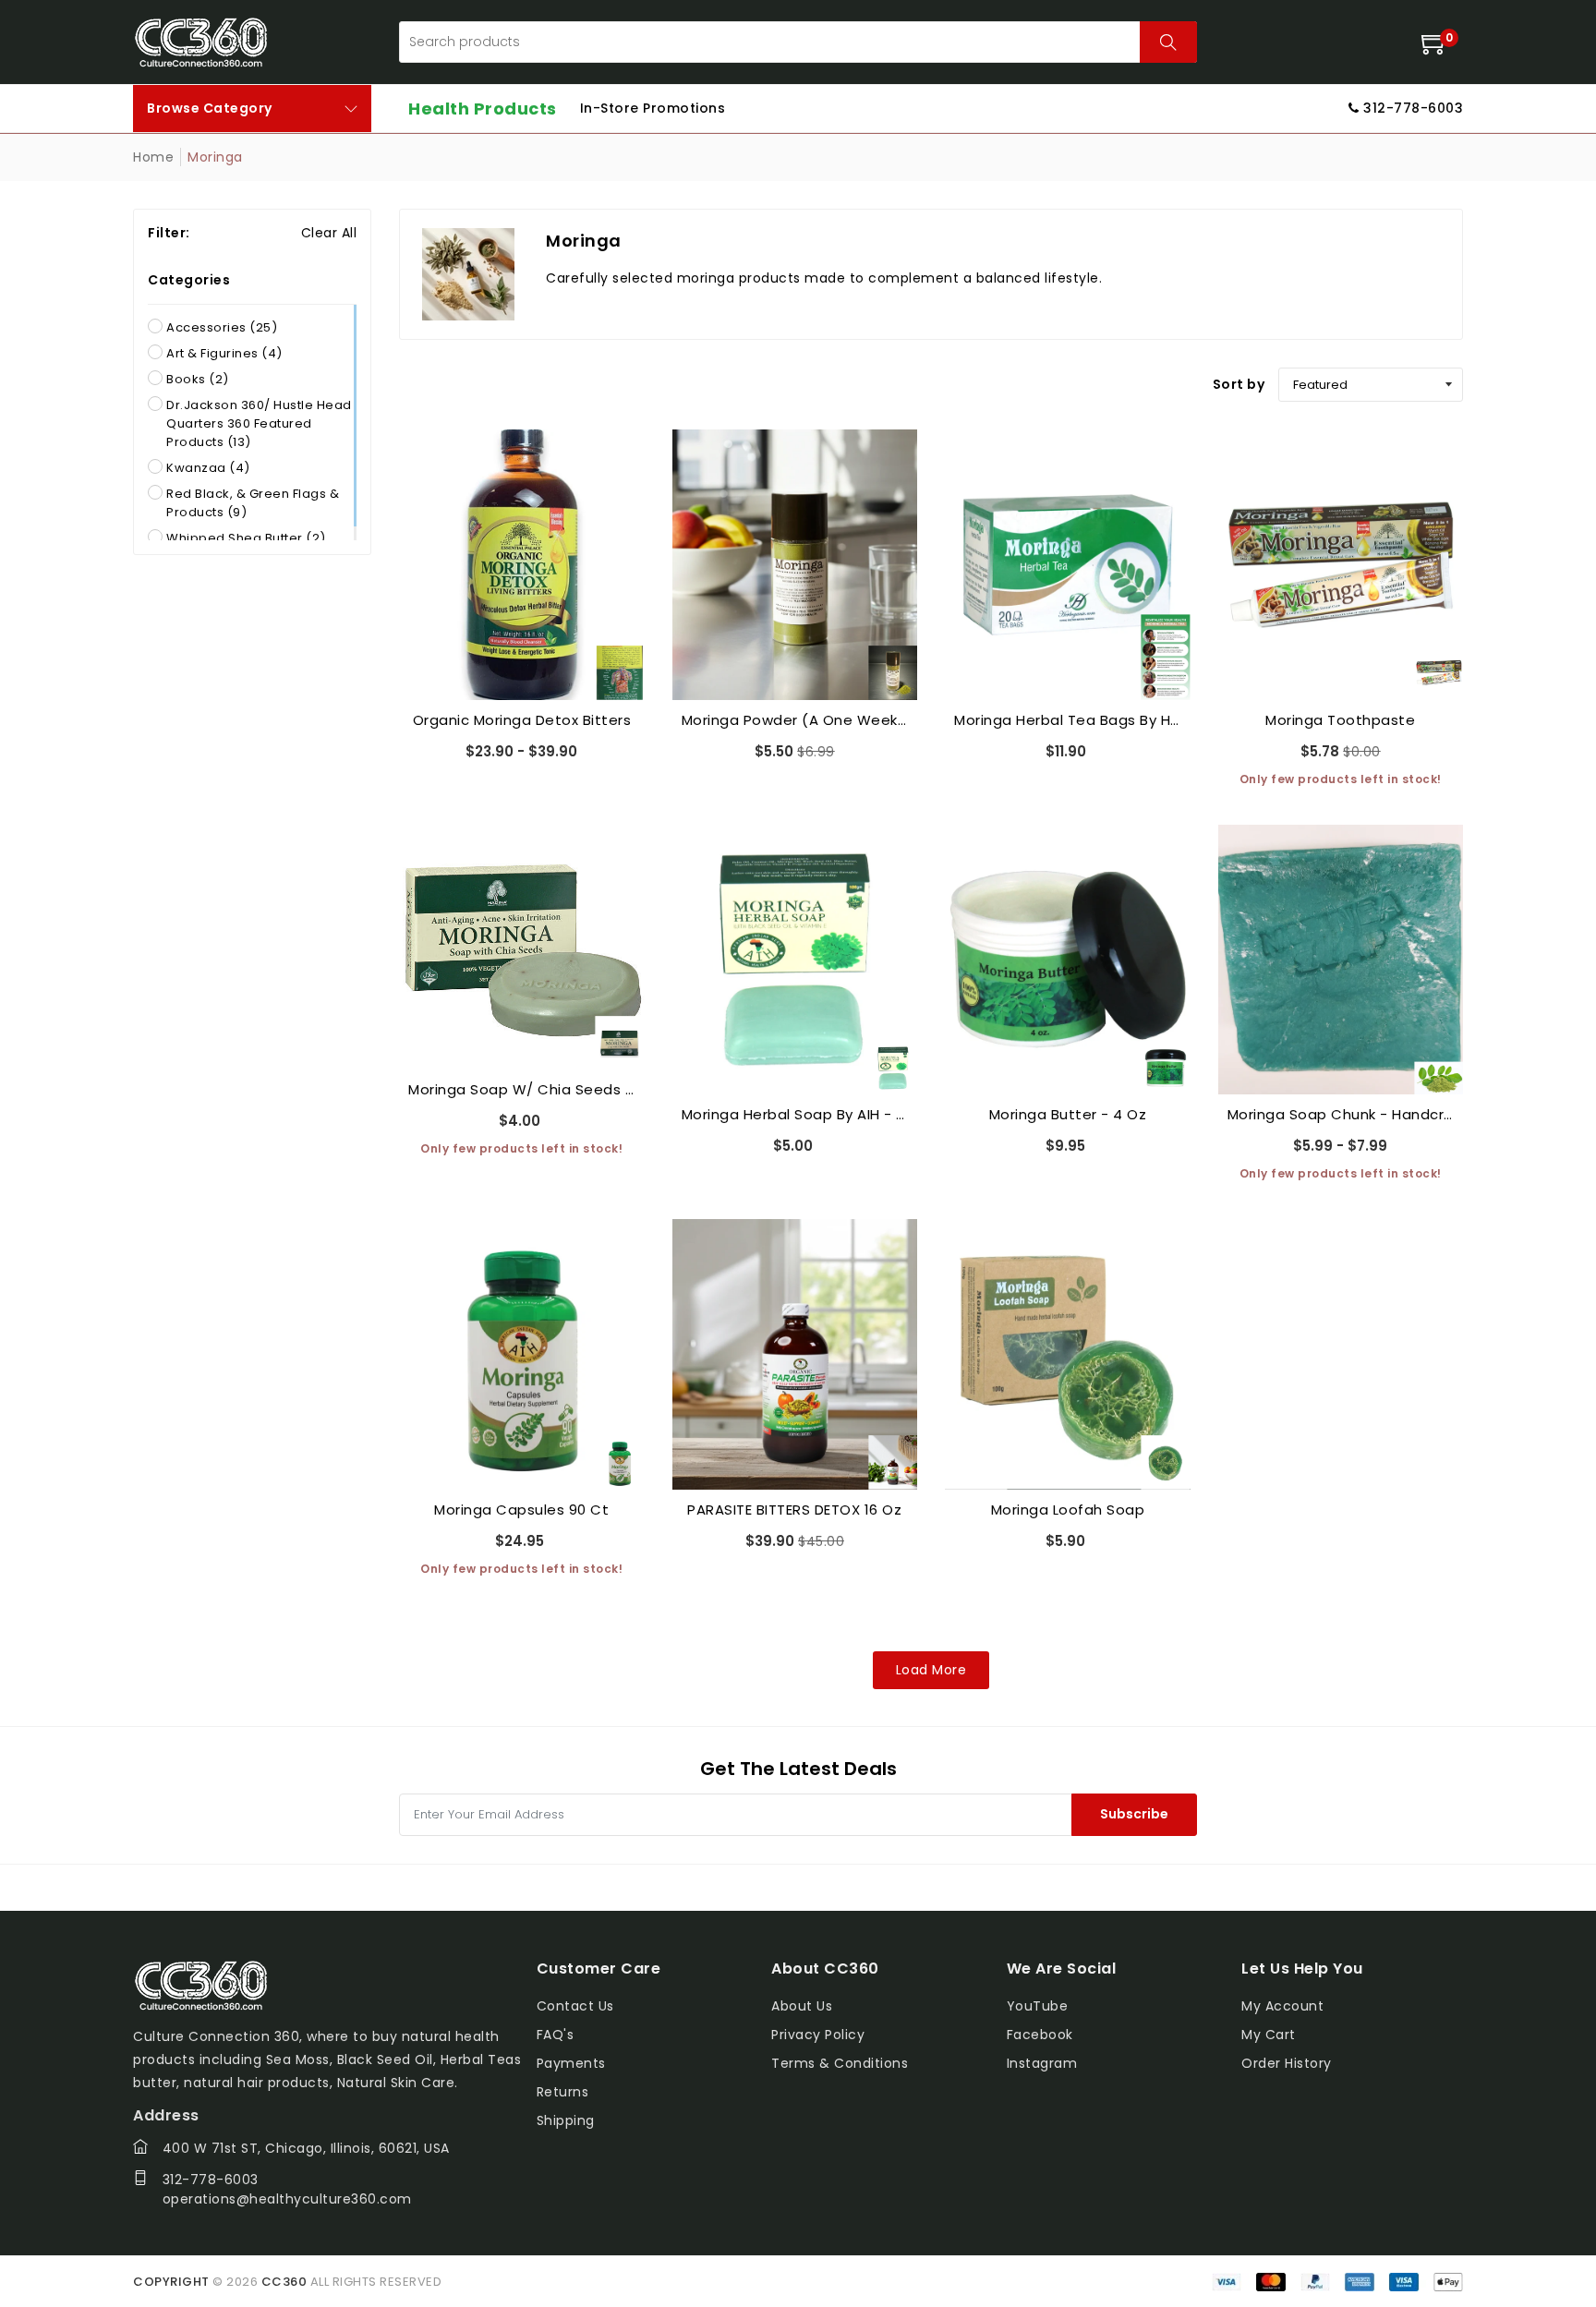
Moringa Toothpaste (1340, 720)
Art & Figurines (224, 353)
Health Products (483, 109)
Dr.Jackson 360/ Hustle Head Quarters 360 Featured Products (259, 423)
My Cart (1269, 2035)
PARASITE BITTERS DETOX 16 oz (794, 1510)
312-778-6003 (211, 2180)
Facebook (1040, 2035)
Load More (931, 1670)
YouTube (1038, 2006)
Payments (571, 2063)
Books (198, 379)
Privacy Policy (818, 2035)
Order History (1287, 2063)
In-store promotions (653, 108)
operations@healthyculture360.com (287, 2199)
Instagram (1042, 2063)
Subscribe (1134, 1814)
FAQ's (556, 2035)
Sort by (1239, 384)
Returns (563, 2092)
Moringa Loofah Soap (1068, 1510)
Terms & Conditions (840, 2063)
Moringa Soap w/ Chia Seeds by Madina (522, 1089)
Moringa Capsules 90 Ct (521, 1510)
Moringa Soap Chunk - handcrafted (1341, 1114)
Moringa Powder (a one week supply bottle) (795, 720)
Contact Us (575, 2006)
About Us (802, 2006)
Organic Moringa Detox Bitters (522, 720)
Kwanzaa (208, 468)
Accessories (222, 327)
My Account (1282, 2006)
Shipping (566, 2120)
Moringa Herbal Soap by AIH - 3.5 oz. (795, 1114)
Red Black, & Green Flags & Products (253, 503)
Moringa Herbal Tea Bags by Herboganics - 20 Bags (1068, 720)
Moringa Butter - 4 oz (1068, 1114)
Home (153, 157)
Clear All (329, 233)
